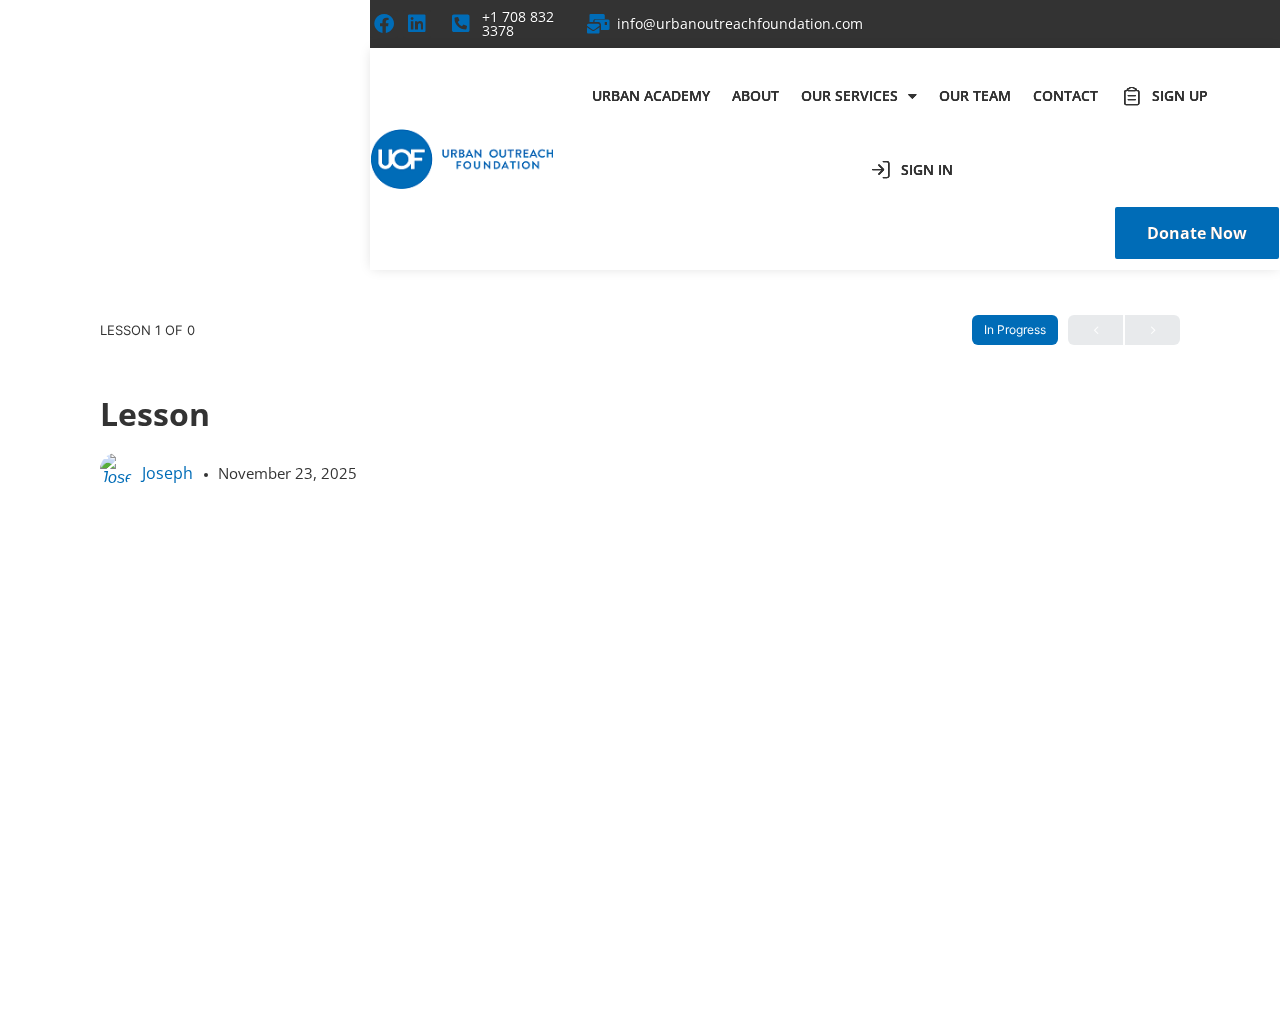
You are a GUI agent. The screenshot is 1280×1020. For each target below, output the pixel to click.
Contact (1065, 95)
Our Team (975, 95)
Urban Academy (651, 95)
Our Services (849, 95)
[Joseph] (116, 478)
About (755, 95)
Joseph (169, 473)
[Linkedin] (417, 24)
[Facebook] (384, 24)
